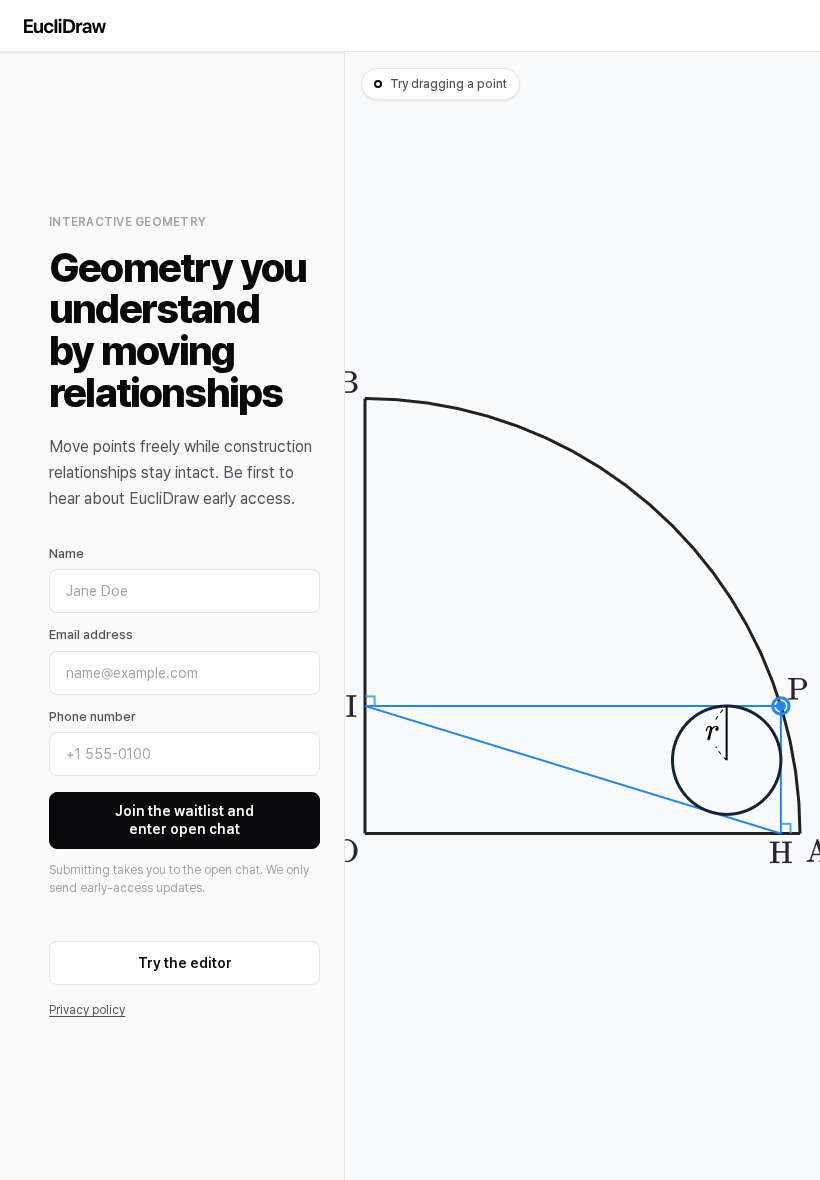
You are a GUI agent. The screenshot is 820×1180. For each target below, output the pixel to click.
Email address (91, 634)
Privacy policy (87, 1010)
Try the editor (185, 963)
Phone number (92, 716)
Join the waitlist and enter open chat (184, 820)
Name (66, 553)
